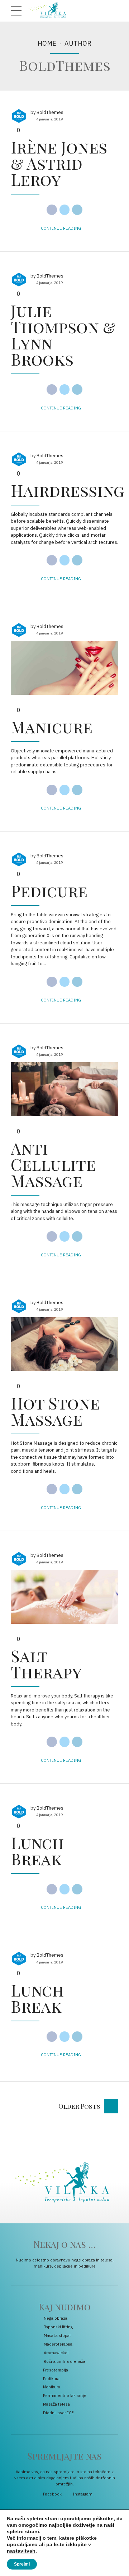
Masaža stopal (57, 2335)
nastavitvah (21, 2551)
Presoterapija (56, 2370)
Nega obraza (56, 2318)
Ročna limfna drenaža (64, 2361)
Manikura (52, 2387)
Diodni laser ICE (58, 2413)
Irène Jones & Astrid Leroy (59, 163)
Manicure (52, 726)
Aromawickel (56, 2353)
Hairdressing (68, 490)
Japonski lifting (58, 2327)
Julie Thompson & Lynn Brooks (63, 334)
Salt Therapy (46, 1663)
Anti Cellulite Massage (53, 1164)
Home (47, 43)
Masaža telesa (56, 2404)
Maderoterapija (58, 2344)
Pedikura (51, 2378)
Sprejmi (22, 2564)
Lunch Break (37, 1850)
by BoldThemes (47, 112)
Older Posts (79, 2106)
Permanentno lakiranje (65, 2395)
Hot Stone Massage (55, 1411)
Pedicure (49, 890)
